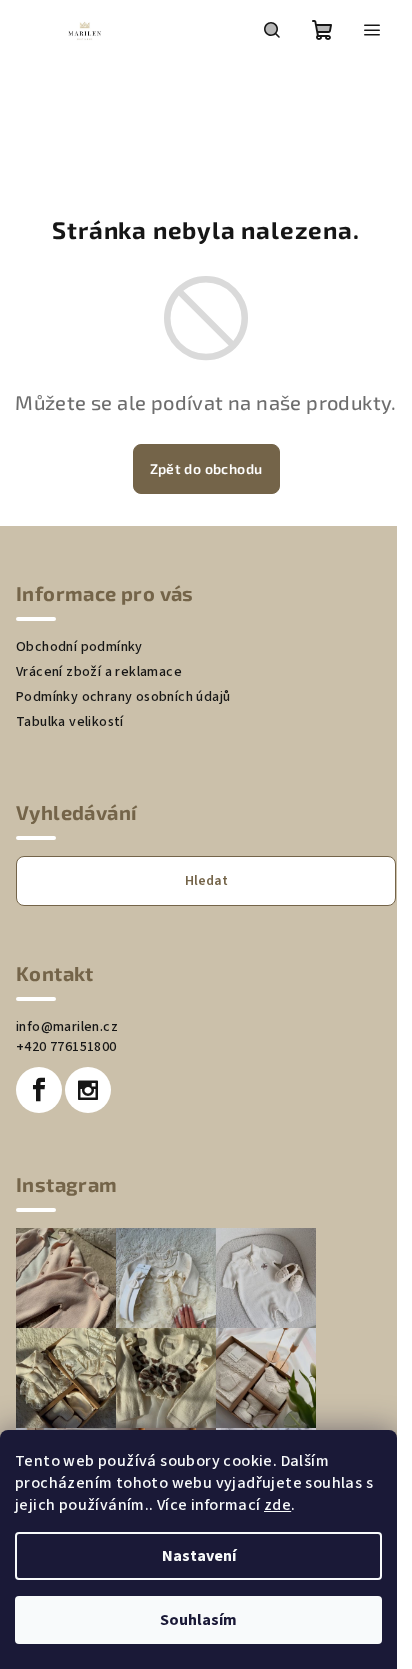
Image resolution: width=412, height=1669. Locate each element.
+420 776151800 (66, 1047)
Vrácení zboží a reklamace (99, 672)
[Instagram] (88, 1090)
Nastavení (199, 1556)
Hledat (206, 881)
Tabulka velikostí (70, 722)
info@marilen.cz (67, 1027)
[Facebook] (39, 1090)
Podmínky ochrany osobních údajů (123, 697)
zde (277, 1505)
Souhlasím (198, 1620)
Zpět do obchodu (206, 468)
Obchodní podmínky (79, 647)
